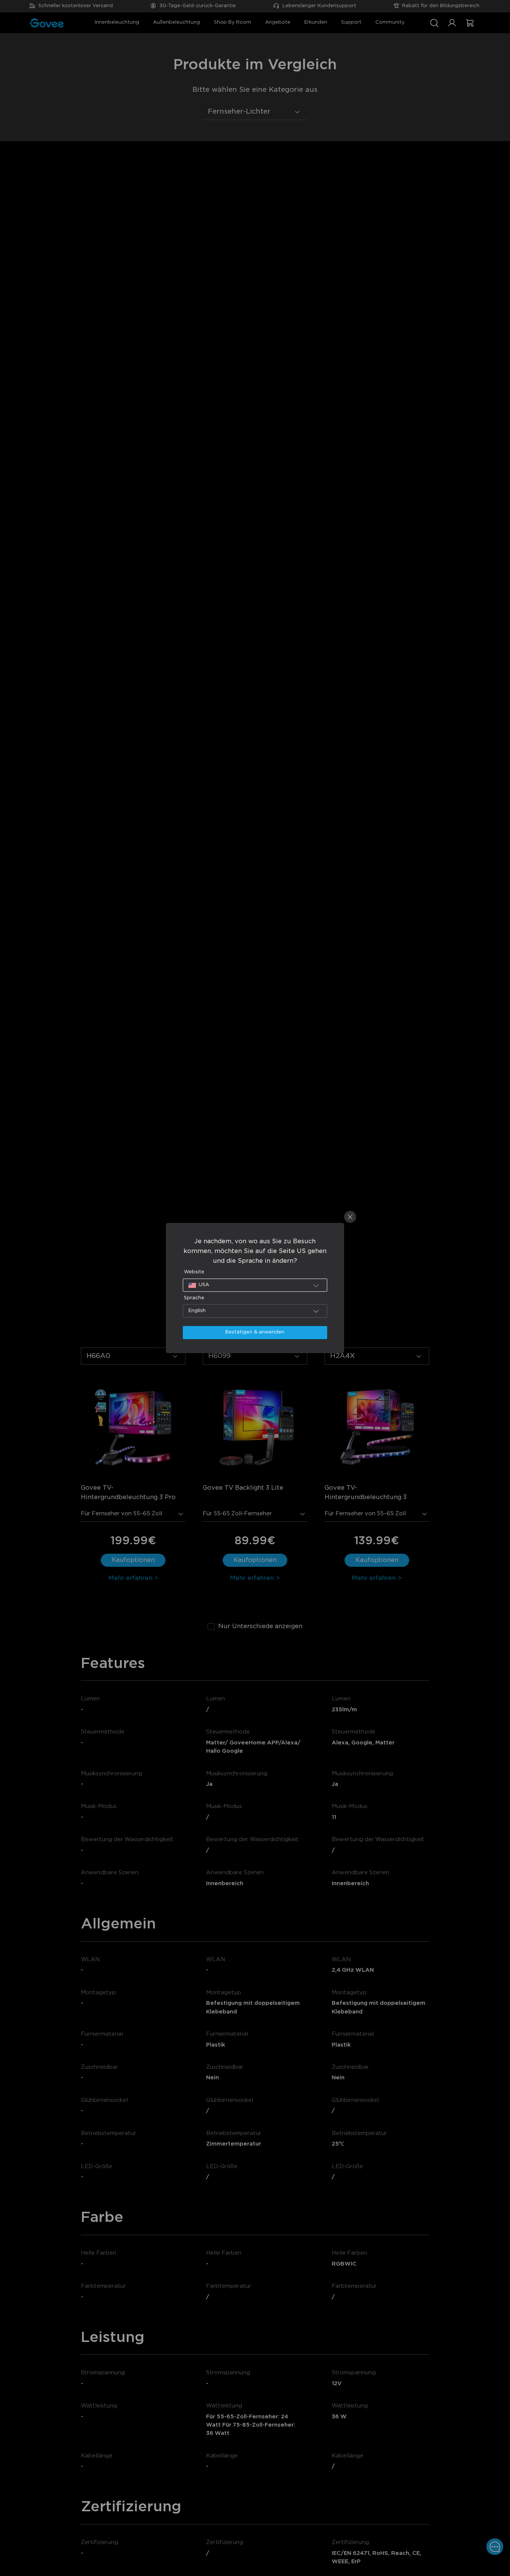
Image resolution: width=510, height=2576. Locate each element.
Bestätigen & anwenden (255, 1332)
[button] (255, 1285)
